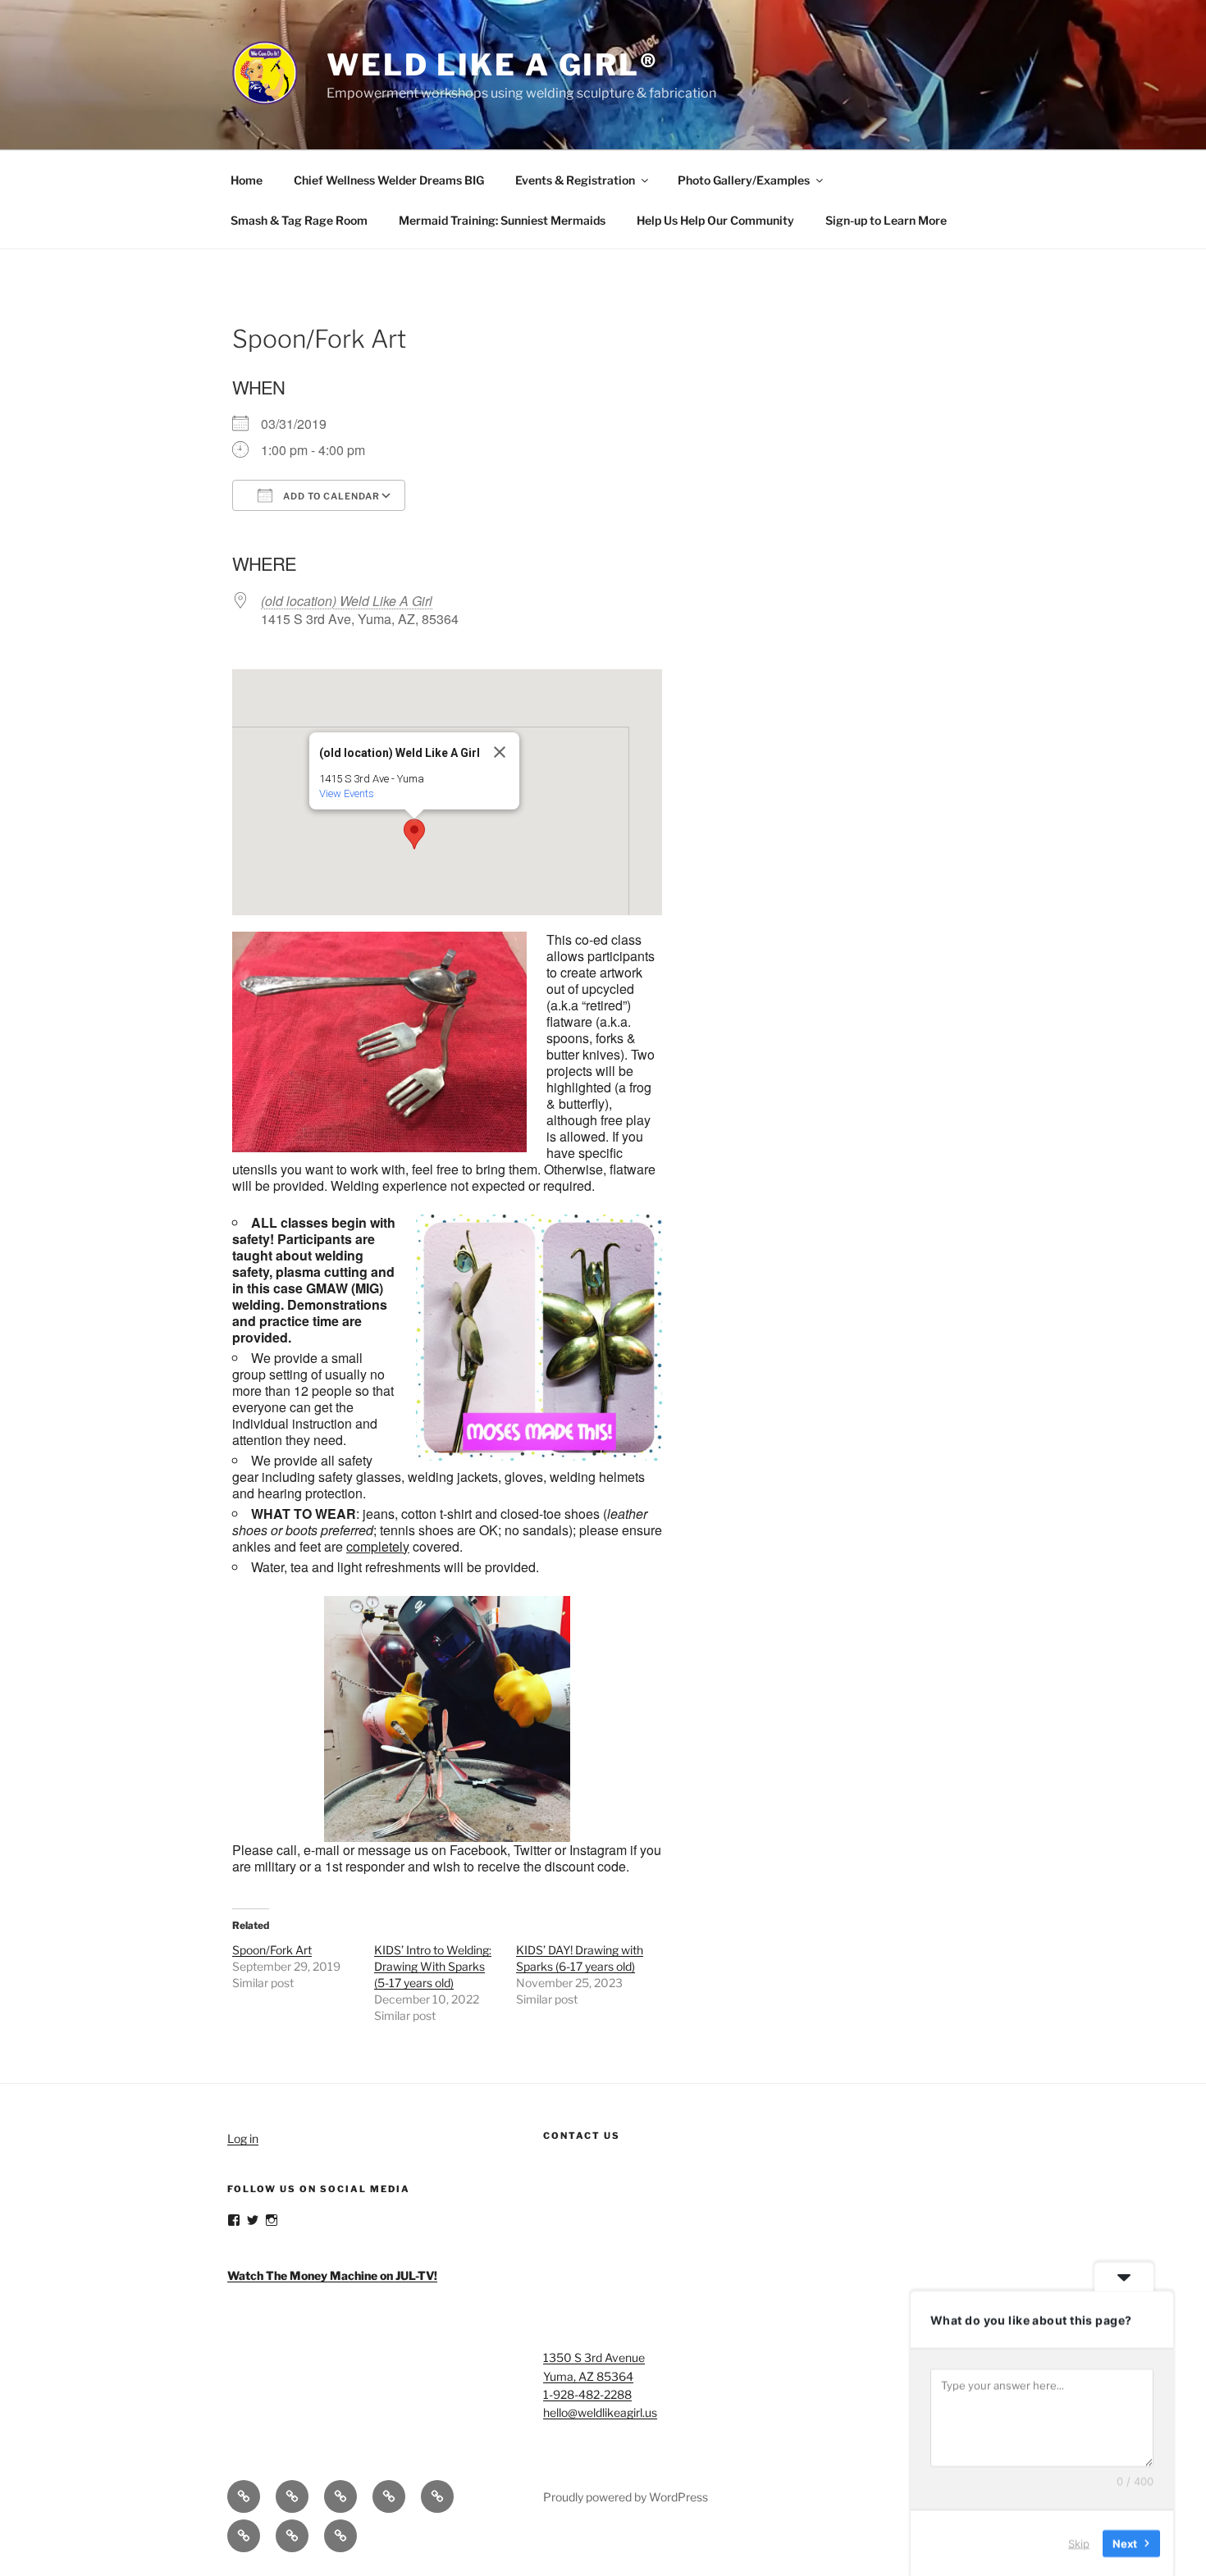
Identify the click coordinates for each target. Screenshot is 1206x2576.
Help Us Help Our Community (715, 220)
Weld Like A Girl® (493, 65)
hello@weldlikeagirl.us (600, 2412)
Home (247, 180)
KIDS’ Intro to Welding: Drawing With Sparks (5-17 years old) (433, 1966)
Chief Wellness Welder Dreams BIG (389, 180)
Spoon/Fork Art (272, 1950)
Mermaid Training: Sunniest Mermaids (502, 220)
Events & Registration (575, 180)
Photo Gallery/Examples (744, 180)
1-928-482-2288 (587, 2394)
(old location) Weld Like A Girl (347, 601)
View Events (347, 793)
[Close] (500, 752)
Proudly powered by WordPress (626, 2497)
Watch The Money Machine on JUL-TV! (332, 2275)
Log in (243, 2138)
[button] (414, 834)
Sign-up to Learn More (886, 220)
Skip (1079, 2542)
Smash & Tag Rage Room (299, 220)
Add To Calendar (330, 496)
